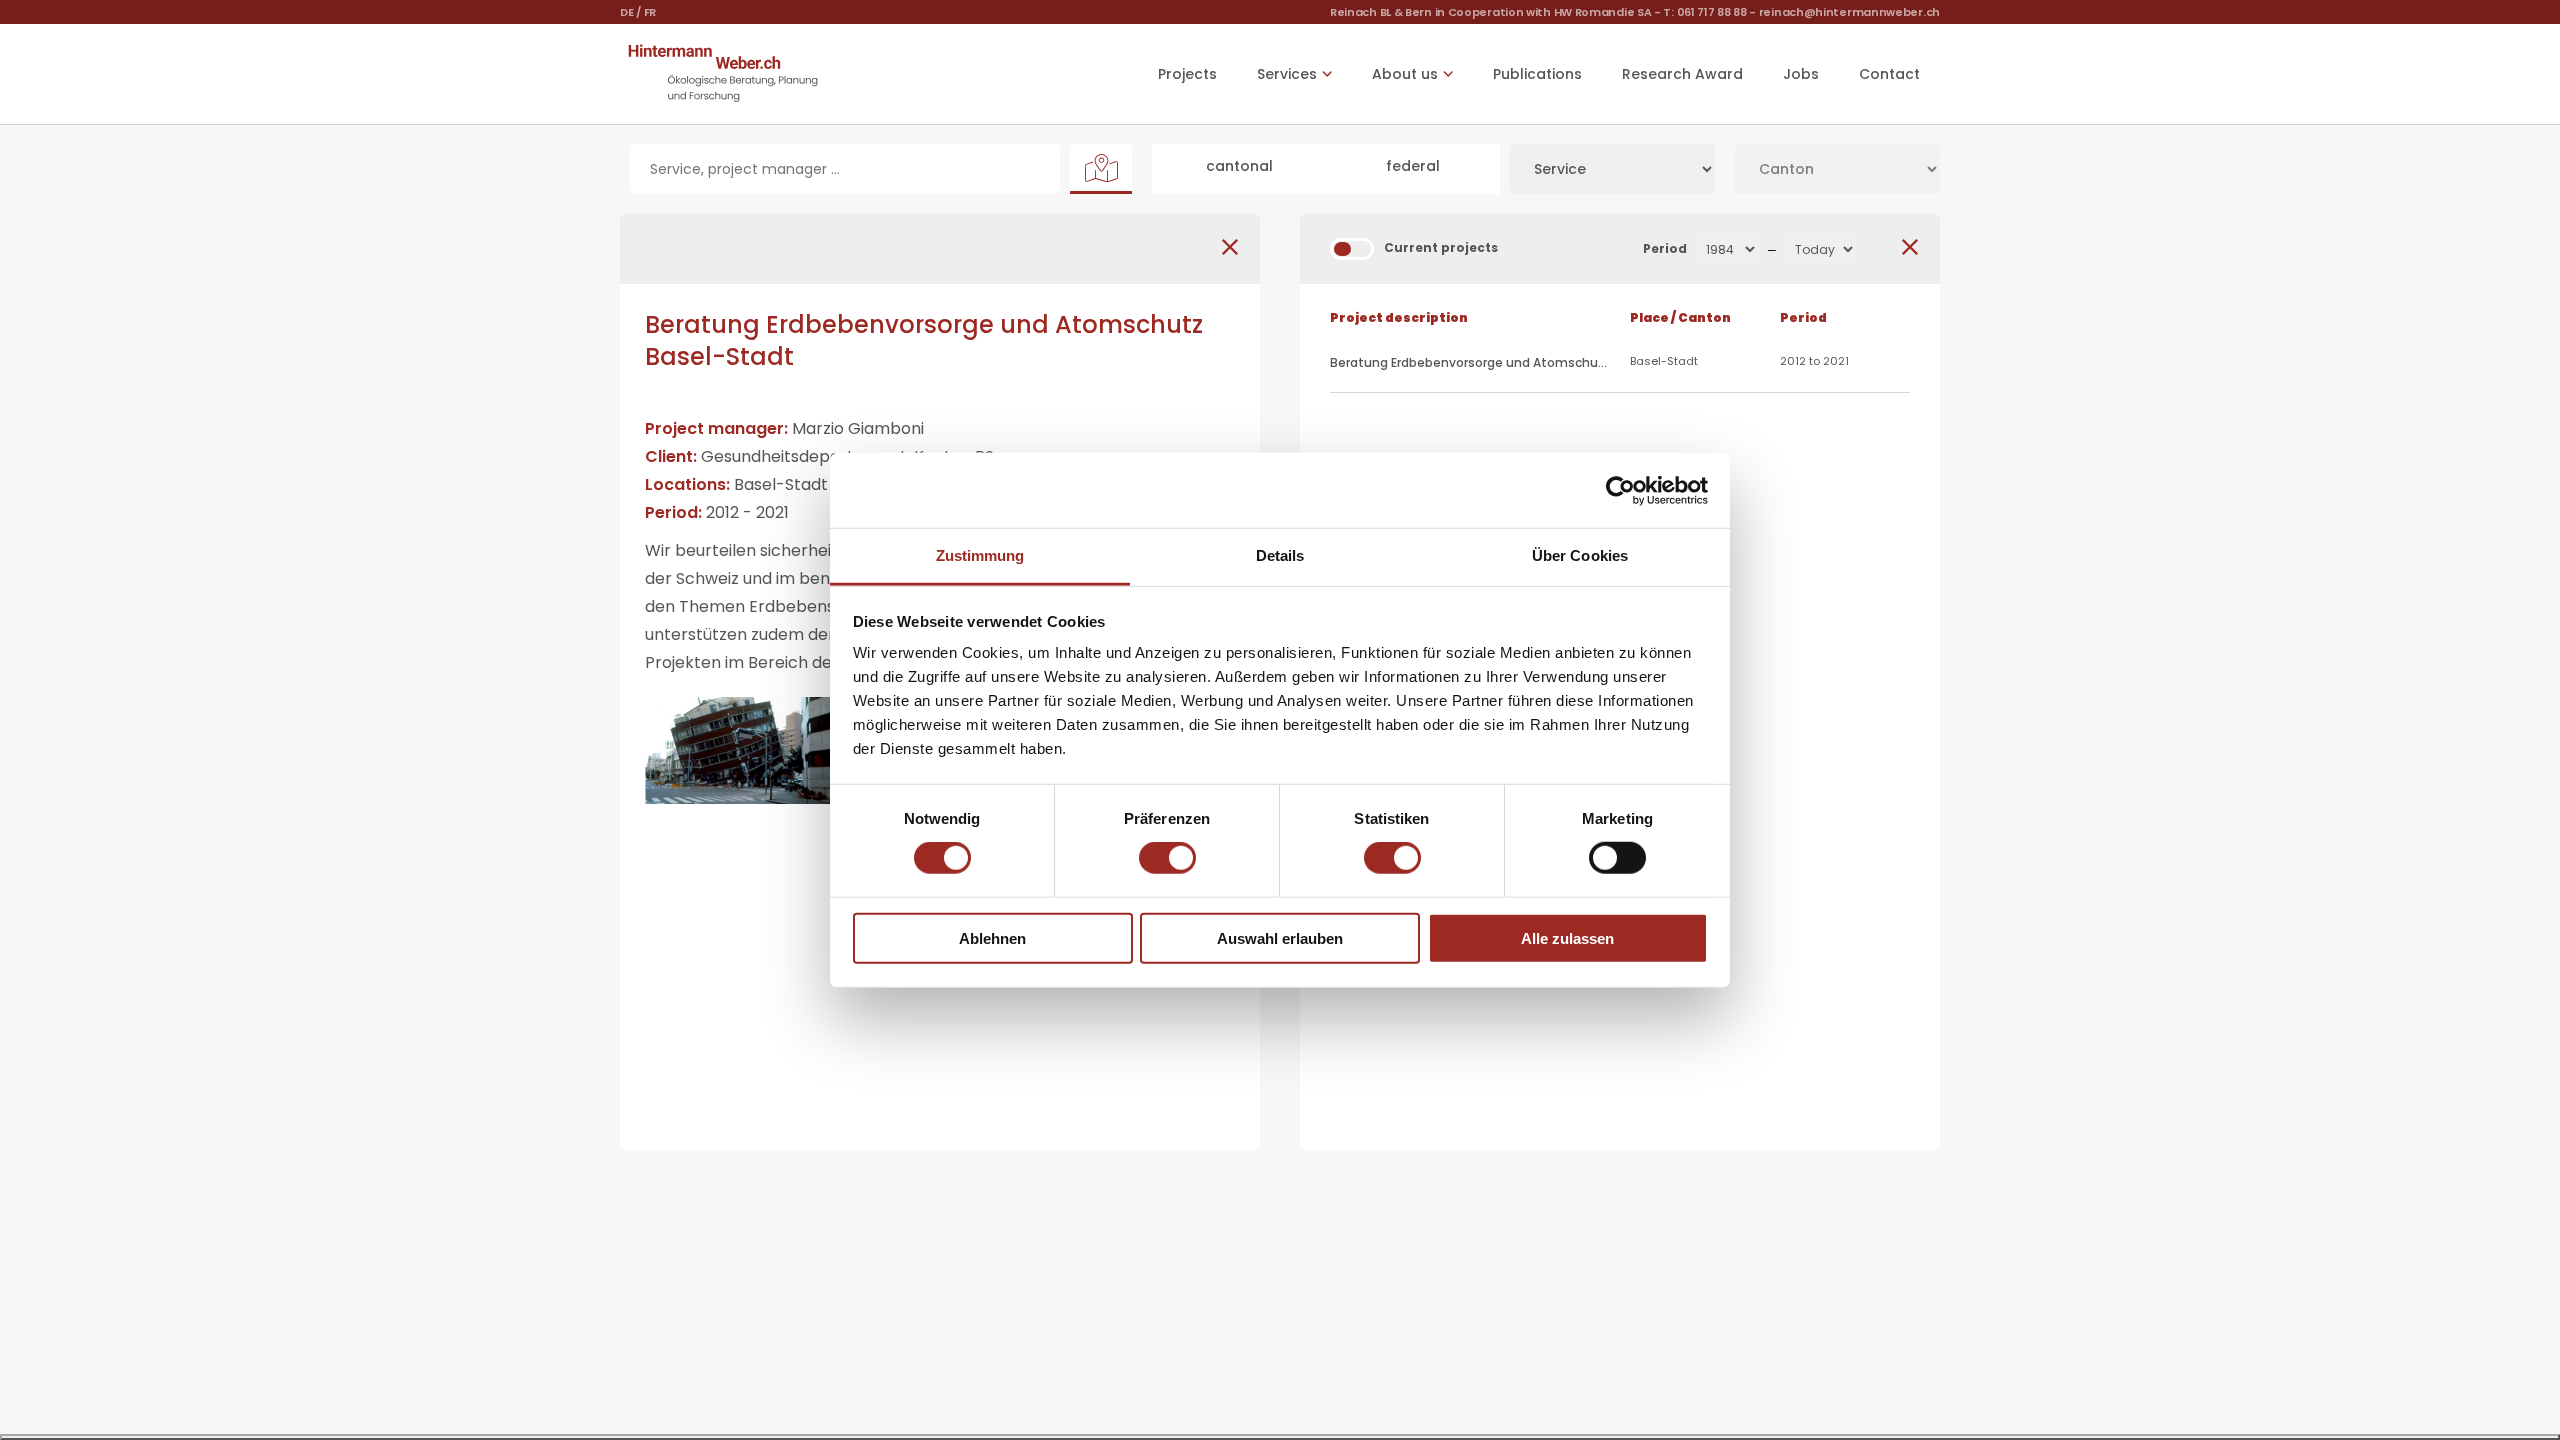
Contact (1889, 74)
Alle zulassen (1567, 938)
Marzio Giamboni (858, 428)
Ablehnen (992, 938)
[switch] (1167, 858)
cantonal (1239, 166)
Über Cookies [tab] (1580, 555)
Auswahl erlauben (1280, 938)
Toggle (1352, 249)
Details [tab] (1280, 555)
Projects (1187, 74)
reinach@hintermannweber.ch (1849, 12)
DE (626, 12)
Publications (1537, 74)
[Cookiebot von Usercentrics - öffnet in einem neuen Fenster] (1620, 490)
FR (650, 12)
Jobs (1801, 74)
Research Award (1682, 74)
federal (1413, 166)
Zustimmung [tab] (980, 555)
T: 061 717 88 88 (1704, 12)
